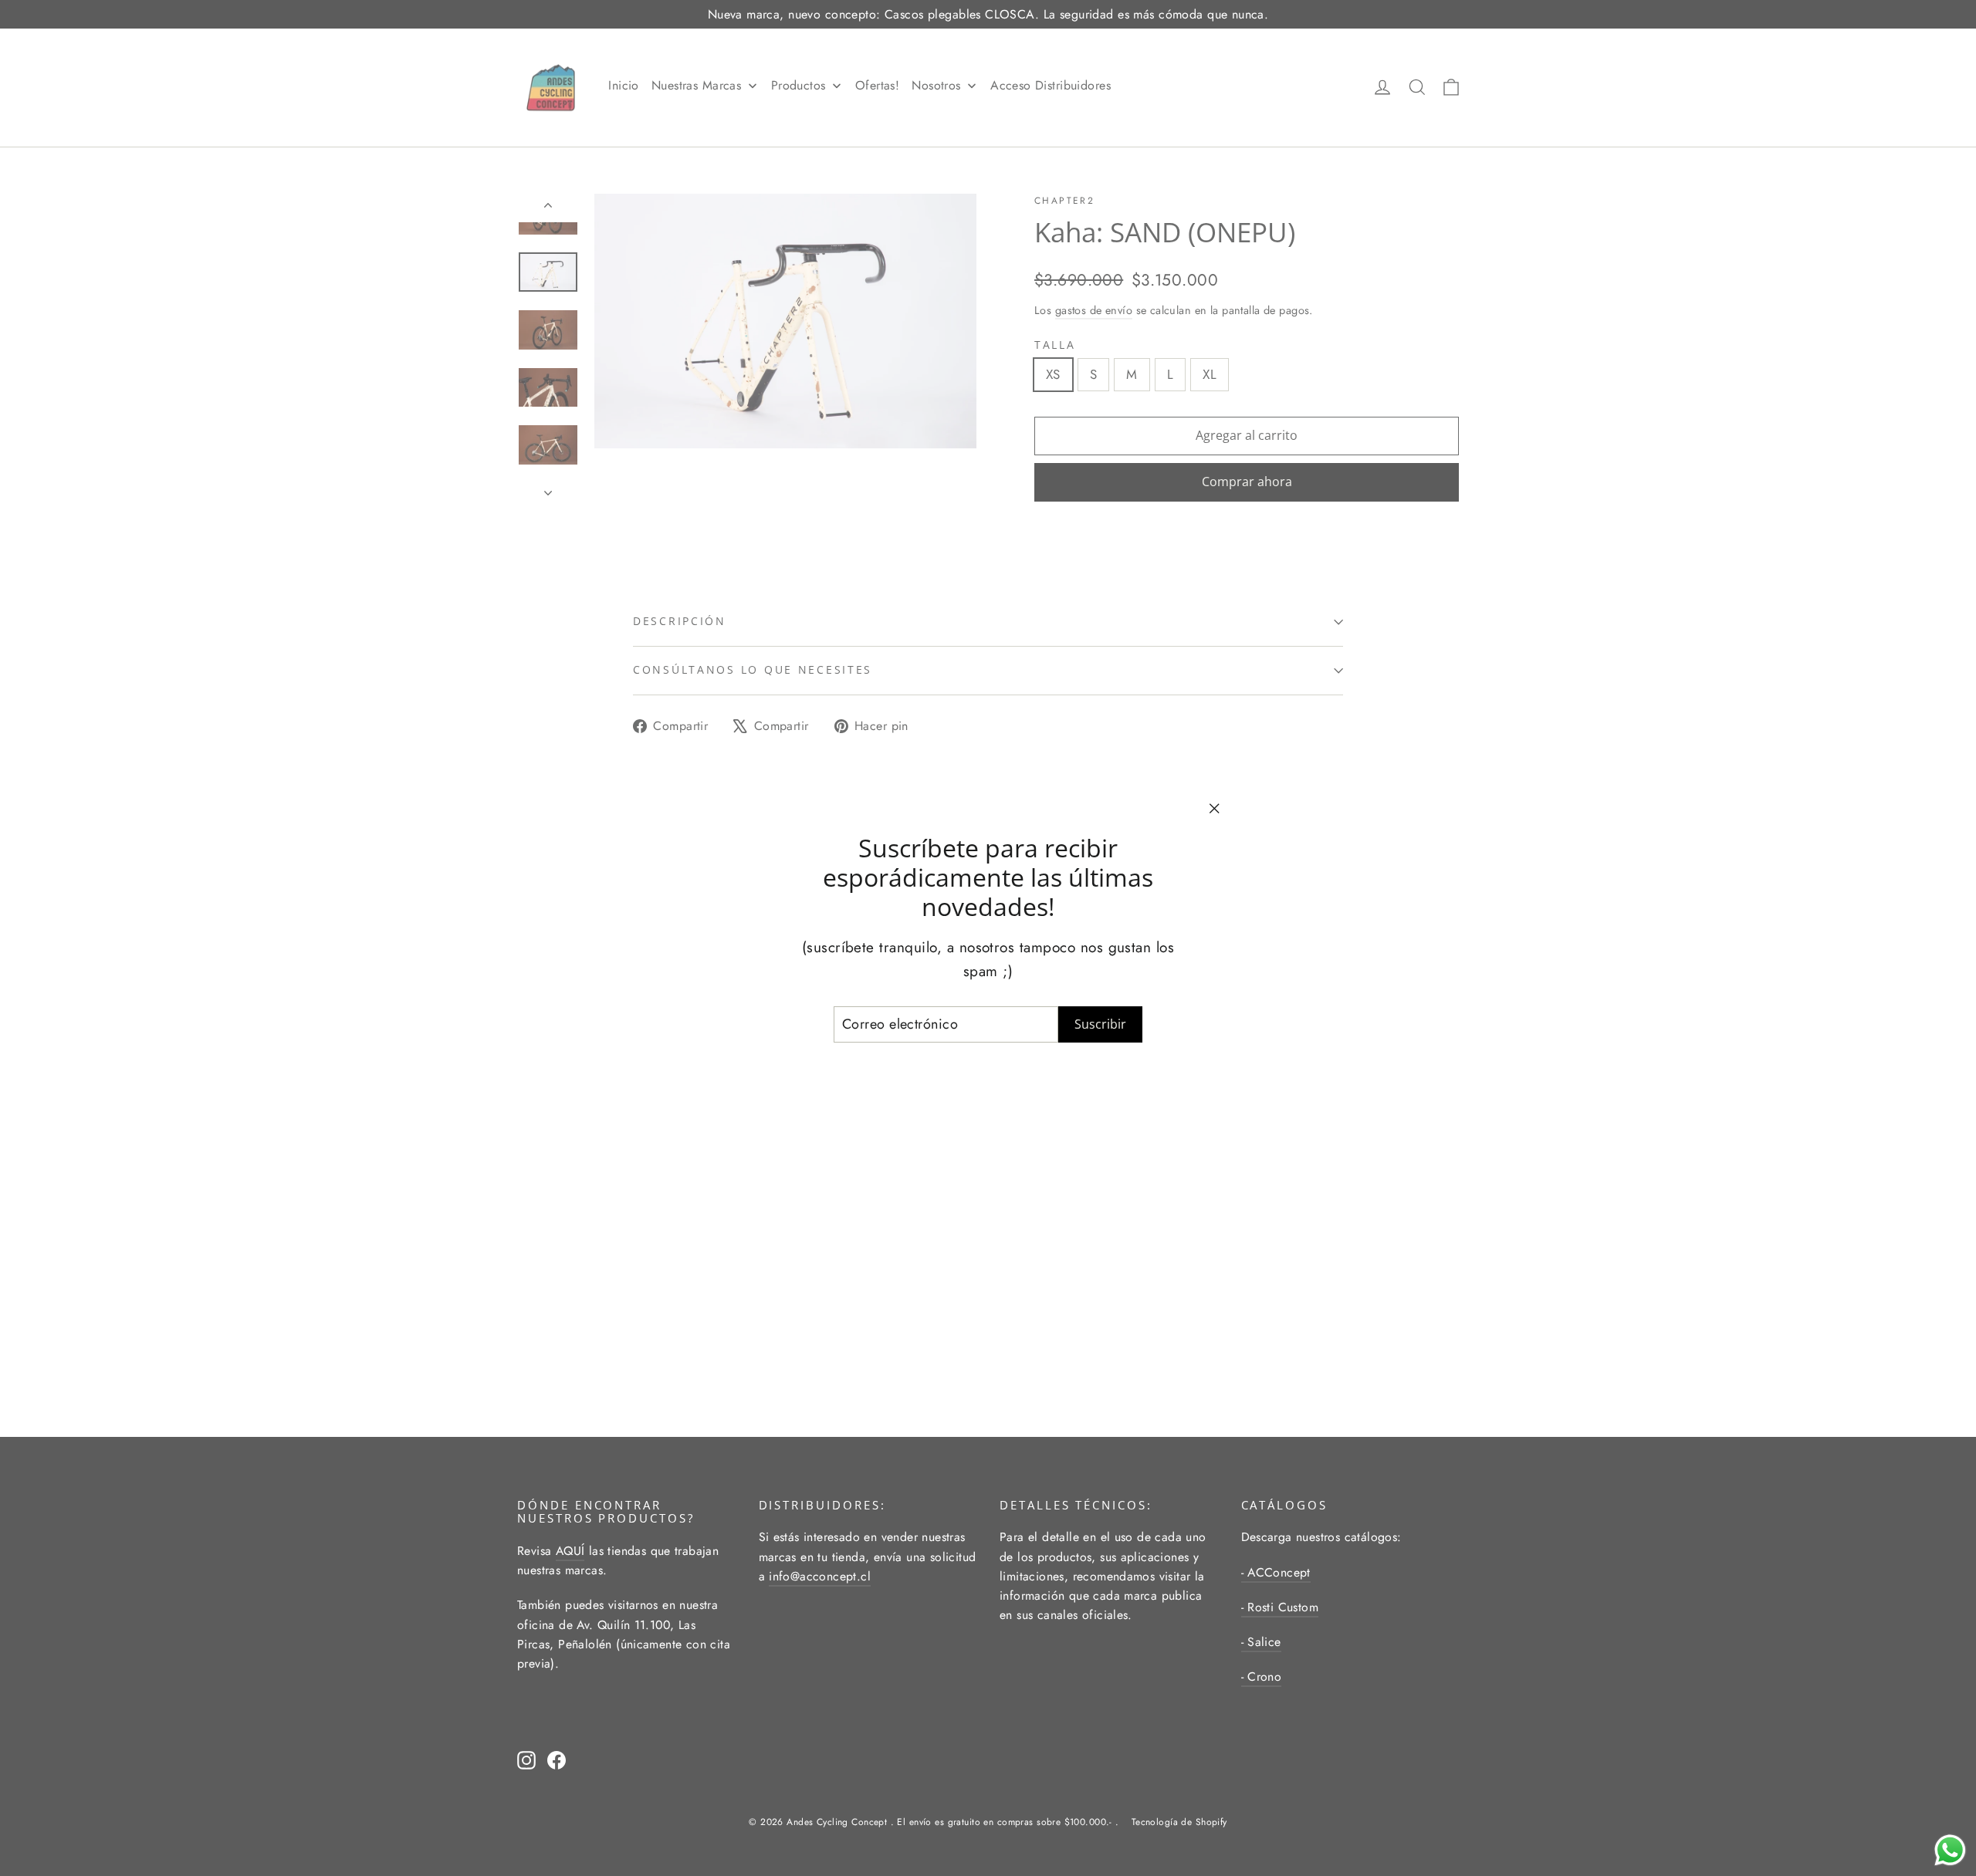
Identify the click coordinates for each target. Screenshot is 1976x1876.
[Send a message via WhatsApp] (1950, 1850)
